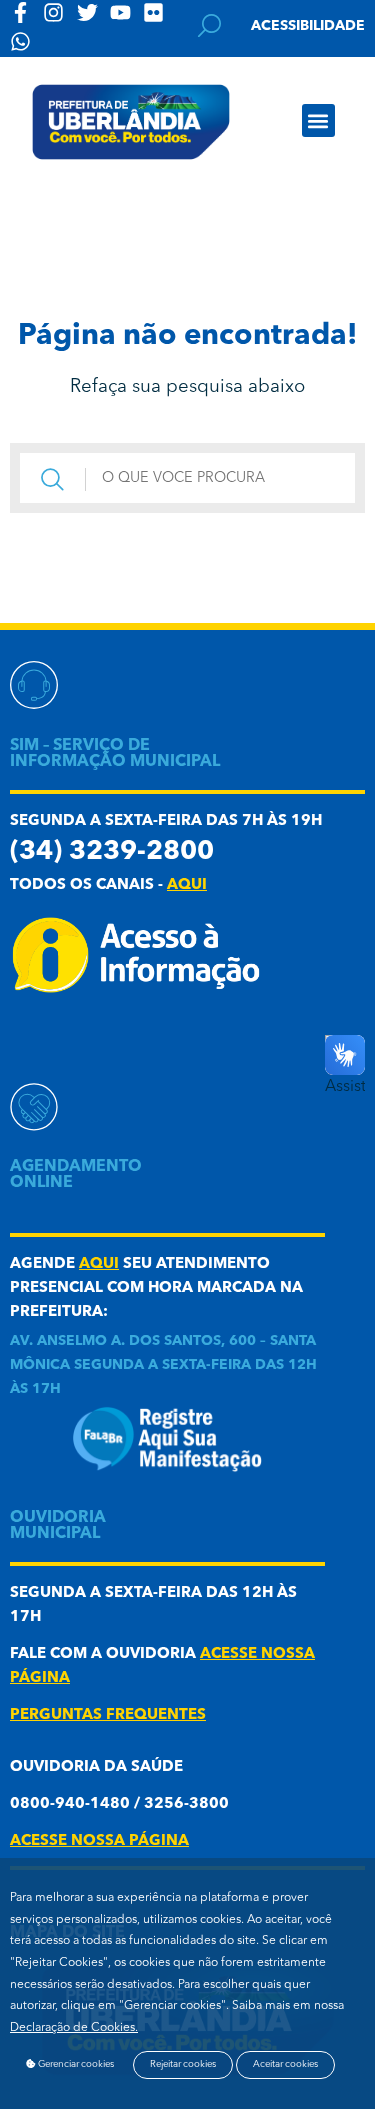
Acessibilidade (308, 26)
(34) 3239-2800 (112, 852)
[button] (318, 120)
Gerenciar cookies (75, 2064)
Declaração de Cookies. (74, 2028)
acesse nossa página (99, 1841)
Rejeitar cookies (183, 2064)
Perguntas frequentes (108, 1715)
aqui (187, 885)
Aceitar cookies (285, 2064)
